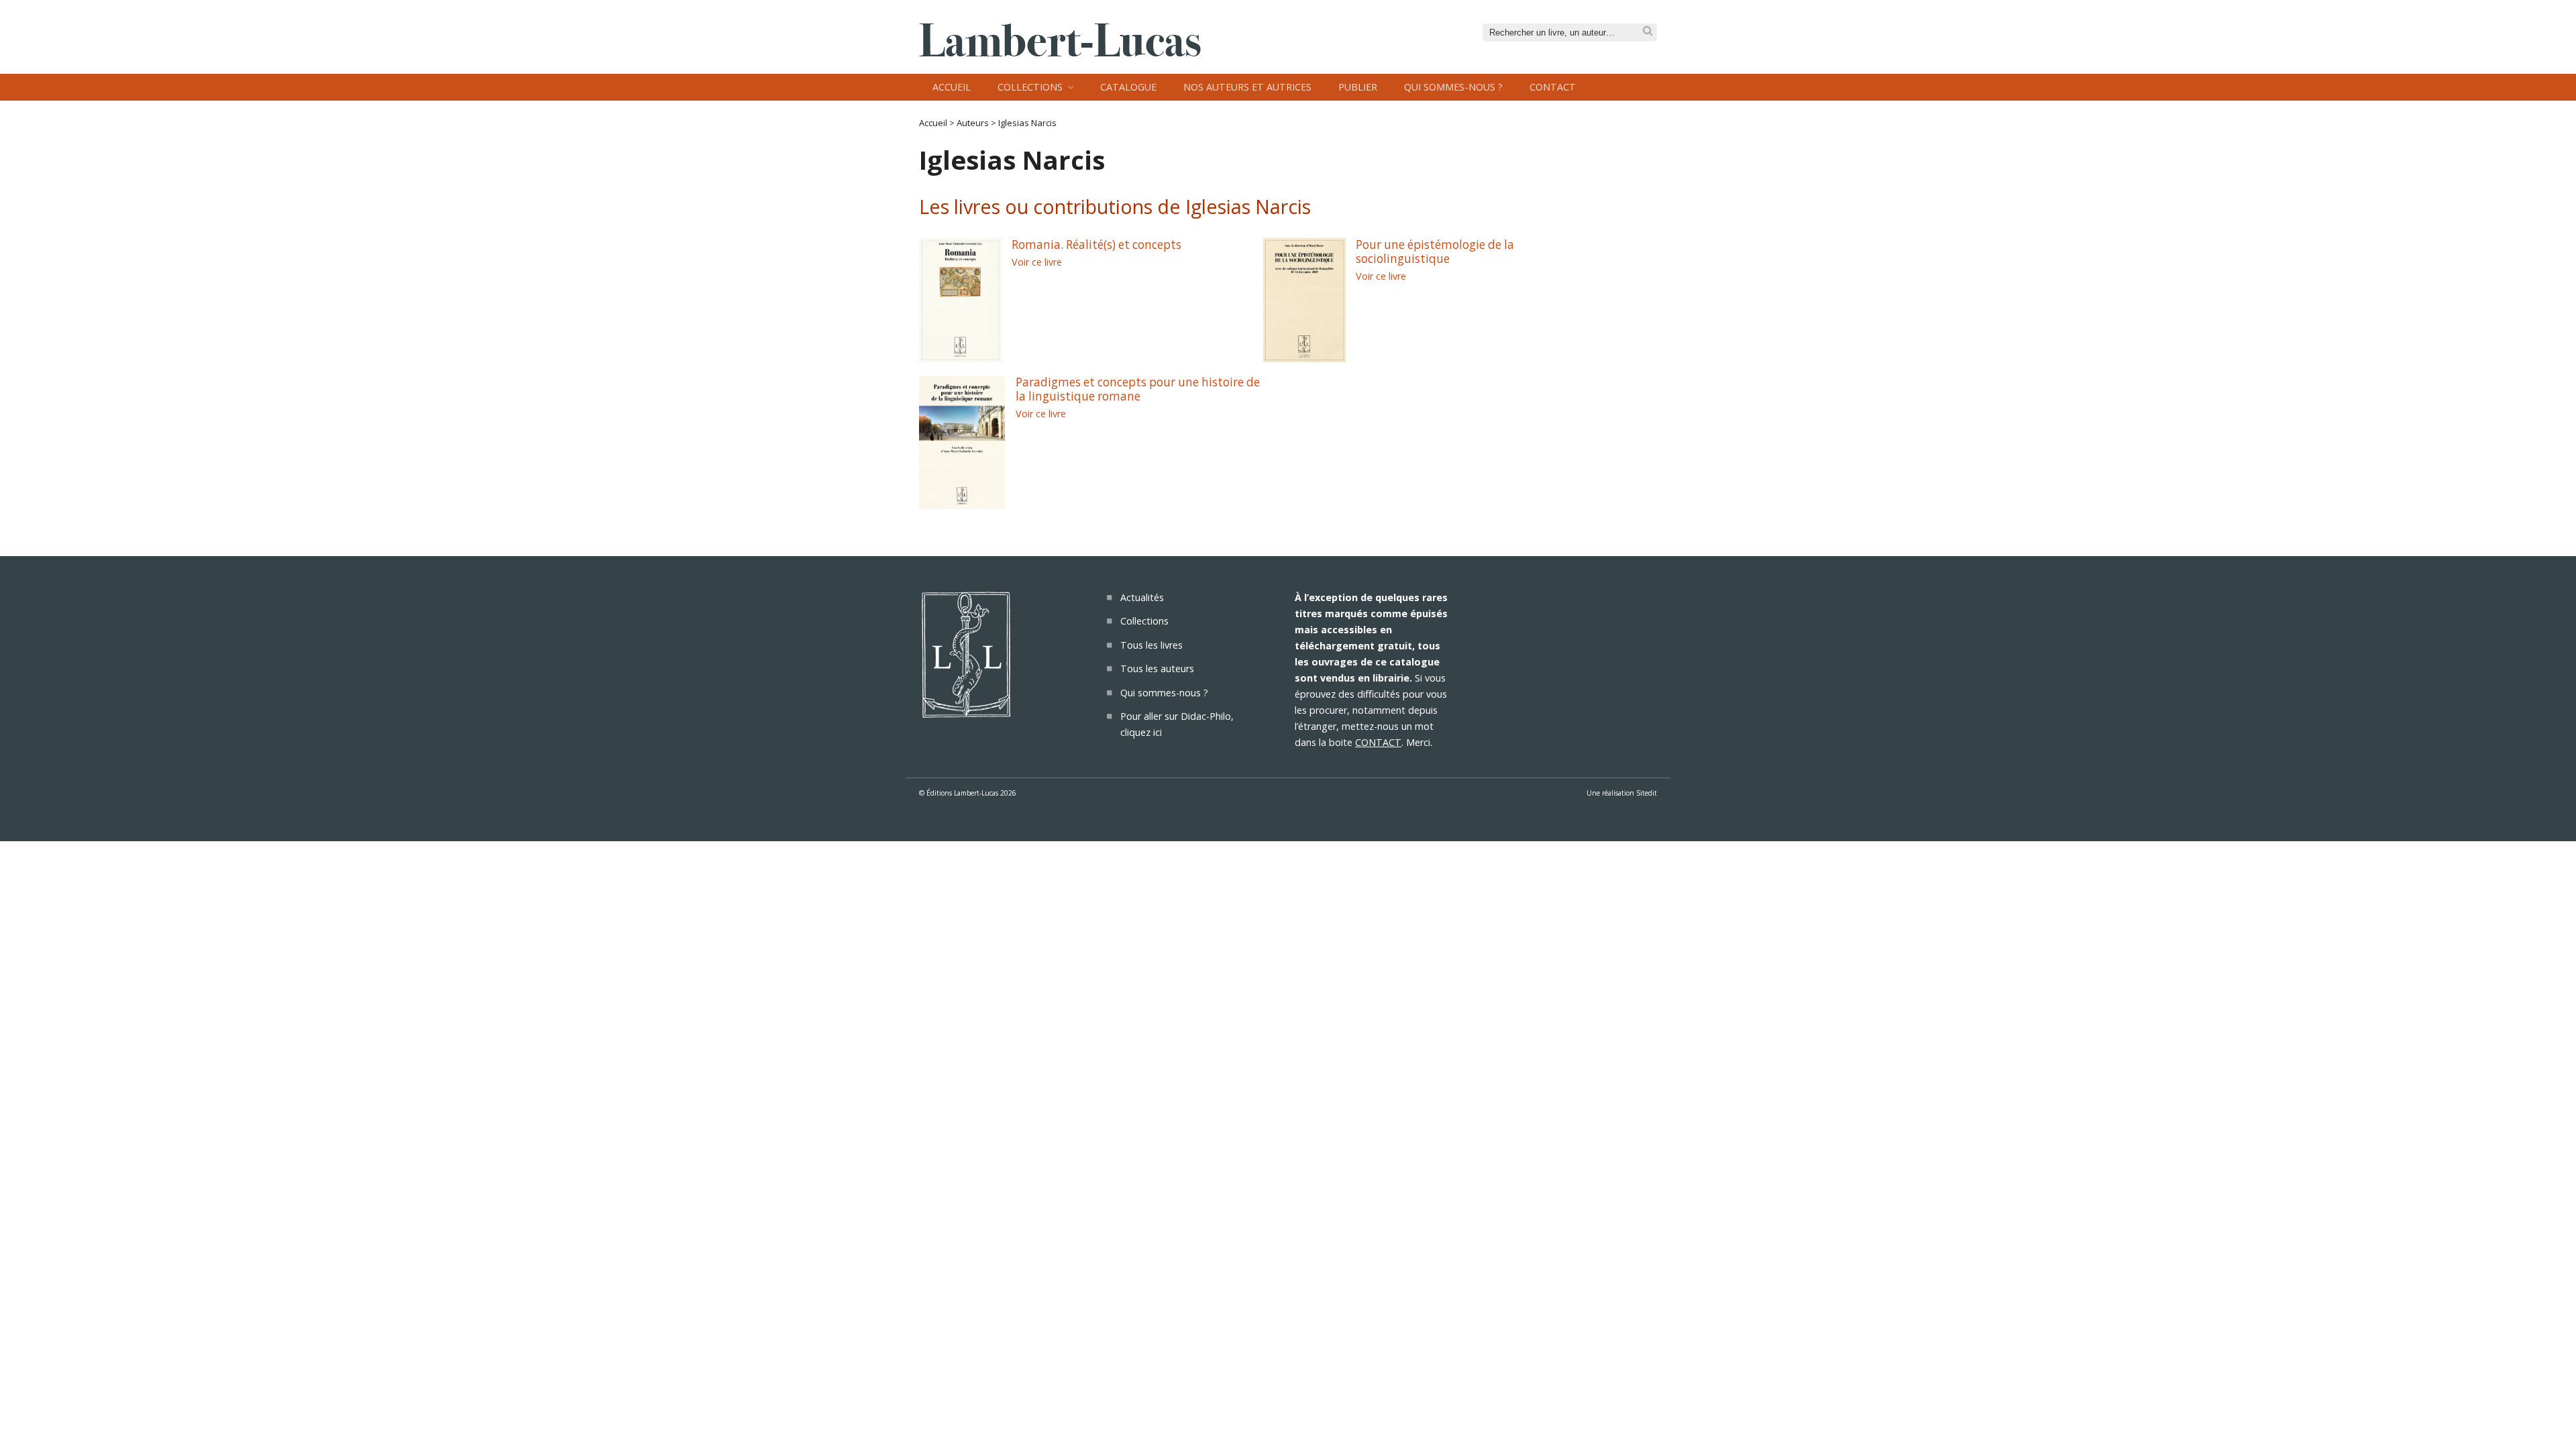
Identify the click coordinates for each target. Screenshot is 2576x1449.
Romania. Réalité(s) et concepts (1096, 245)
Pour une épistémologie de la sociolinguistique (1435, 252)
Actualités (1142, 597)
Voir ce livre (1037, 262)
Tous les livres (1151, 645)
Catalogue (1128, 87)
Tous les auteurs (1157, 668)
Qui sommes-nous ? (1453, 87)
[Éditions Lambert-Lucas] (1060, 52)
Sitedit (1647, 793)
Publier (1358, 87)
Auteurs (973, 123)
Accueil (952, 87)
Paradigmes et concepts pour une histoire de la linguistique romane (1138, 389)
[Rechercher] (1648, 31)
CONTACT (1378, 742)
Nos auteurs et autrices (1247, 87)
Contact (1553, 87)
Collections (1030, 87)
